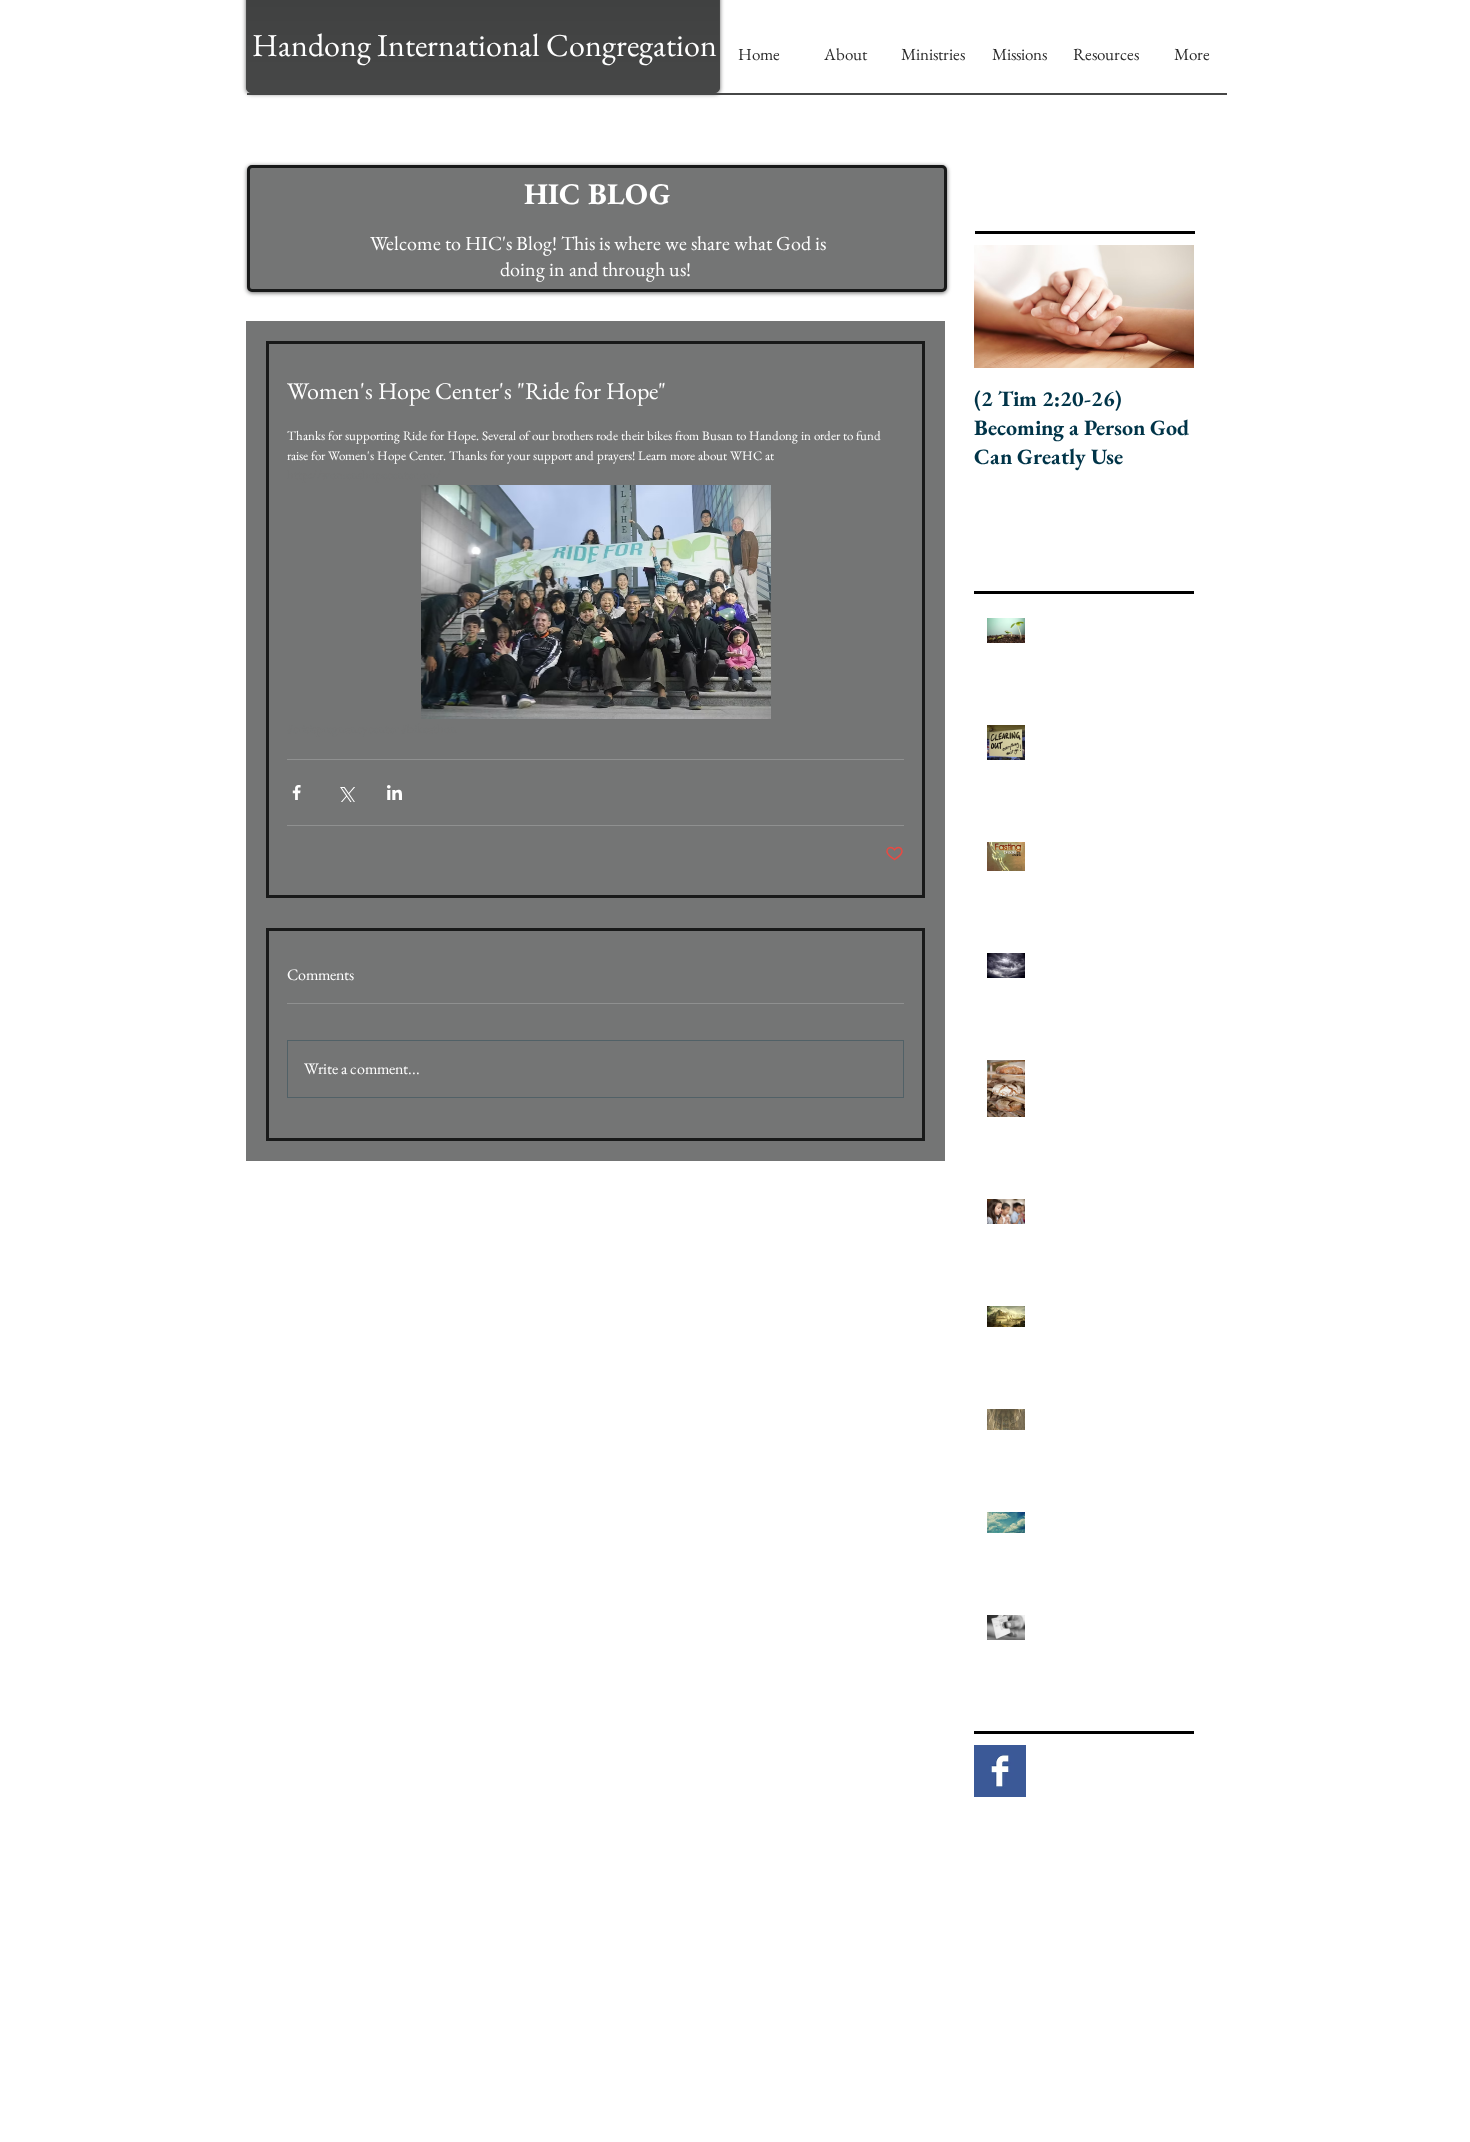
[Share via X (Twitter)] (345, 792)
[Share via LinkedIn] (394, 792)
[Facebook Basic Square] (1000, 1771)
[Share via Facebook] (296, 792)
